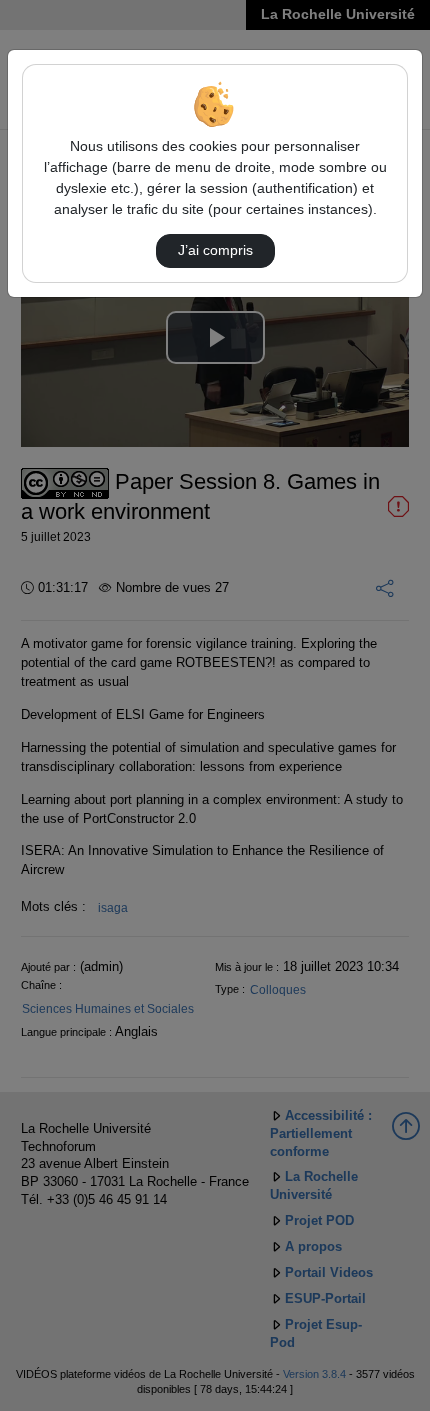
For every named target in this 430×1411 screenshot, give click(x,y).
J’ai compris (215, 250)
